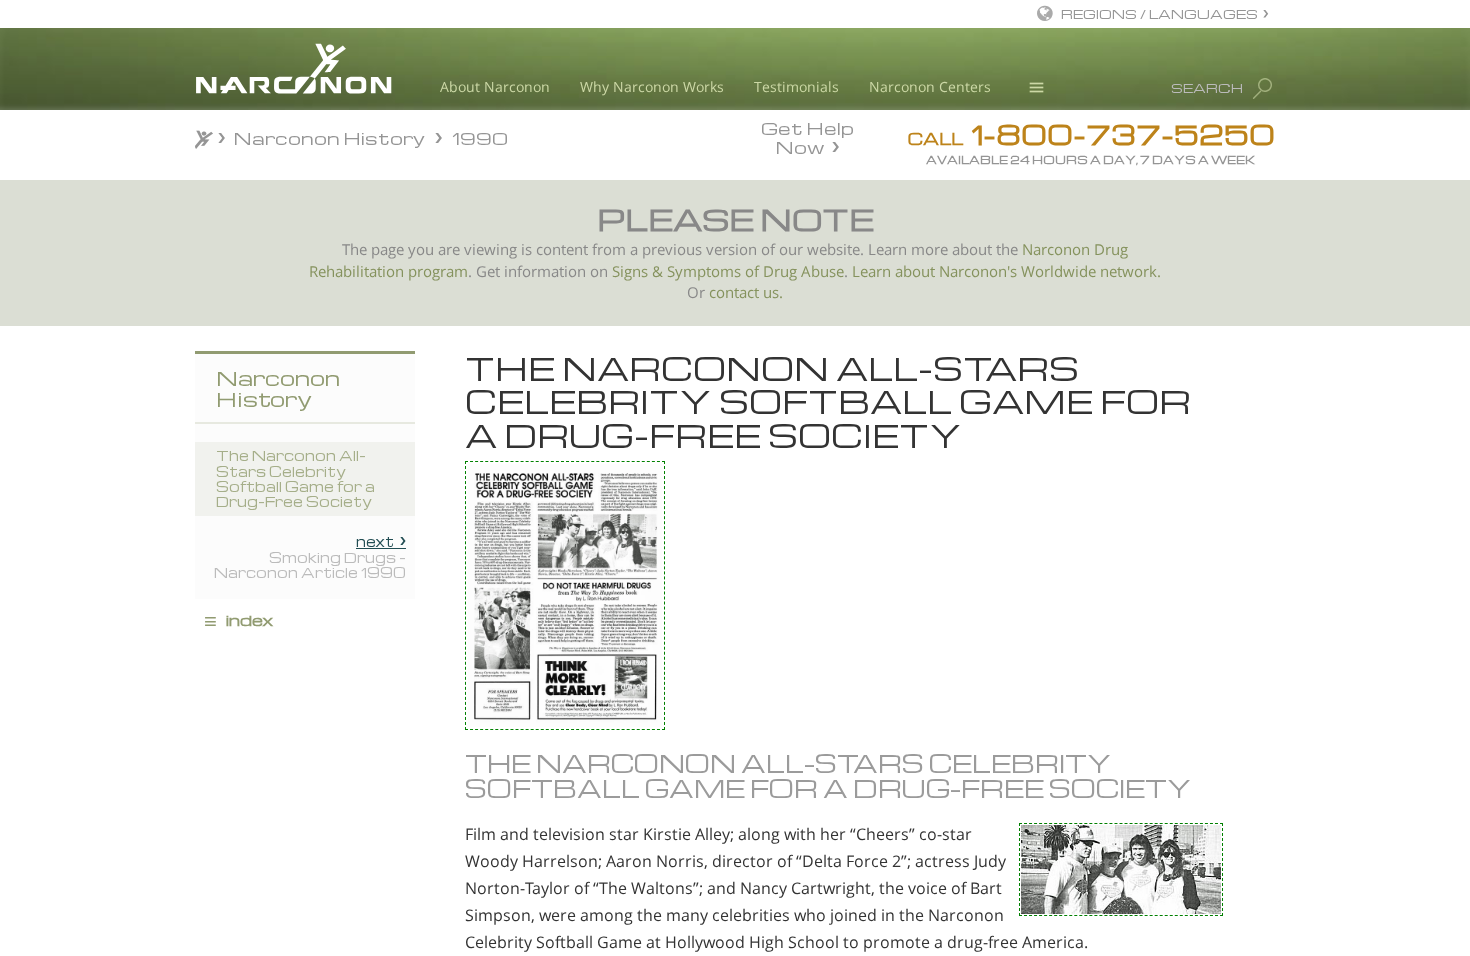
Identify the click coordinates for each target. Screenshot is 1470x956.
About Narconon (495, 86)
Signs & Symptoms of (687, 271)
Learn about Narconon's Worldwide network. (1006, 271)
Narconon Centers (930, 86)
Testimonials (796, 86)
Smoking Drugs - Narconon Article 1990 (310, 557)
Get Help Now (807, 136)
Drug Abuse (803, 271)
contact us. (746, 292)
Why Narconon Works (652, 86)
